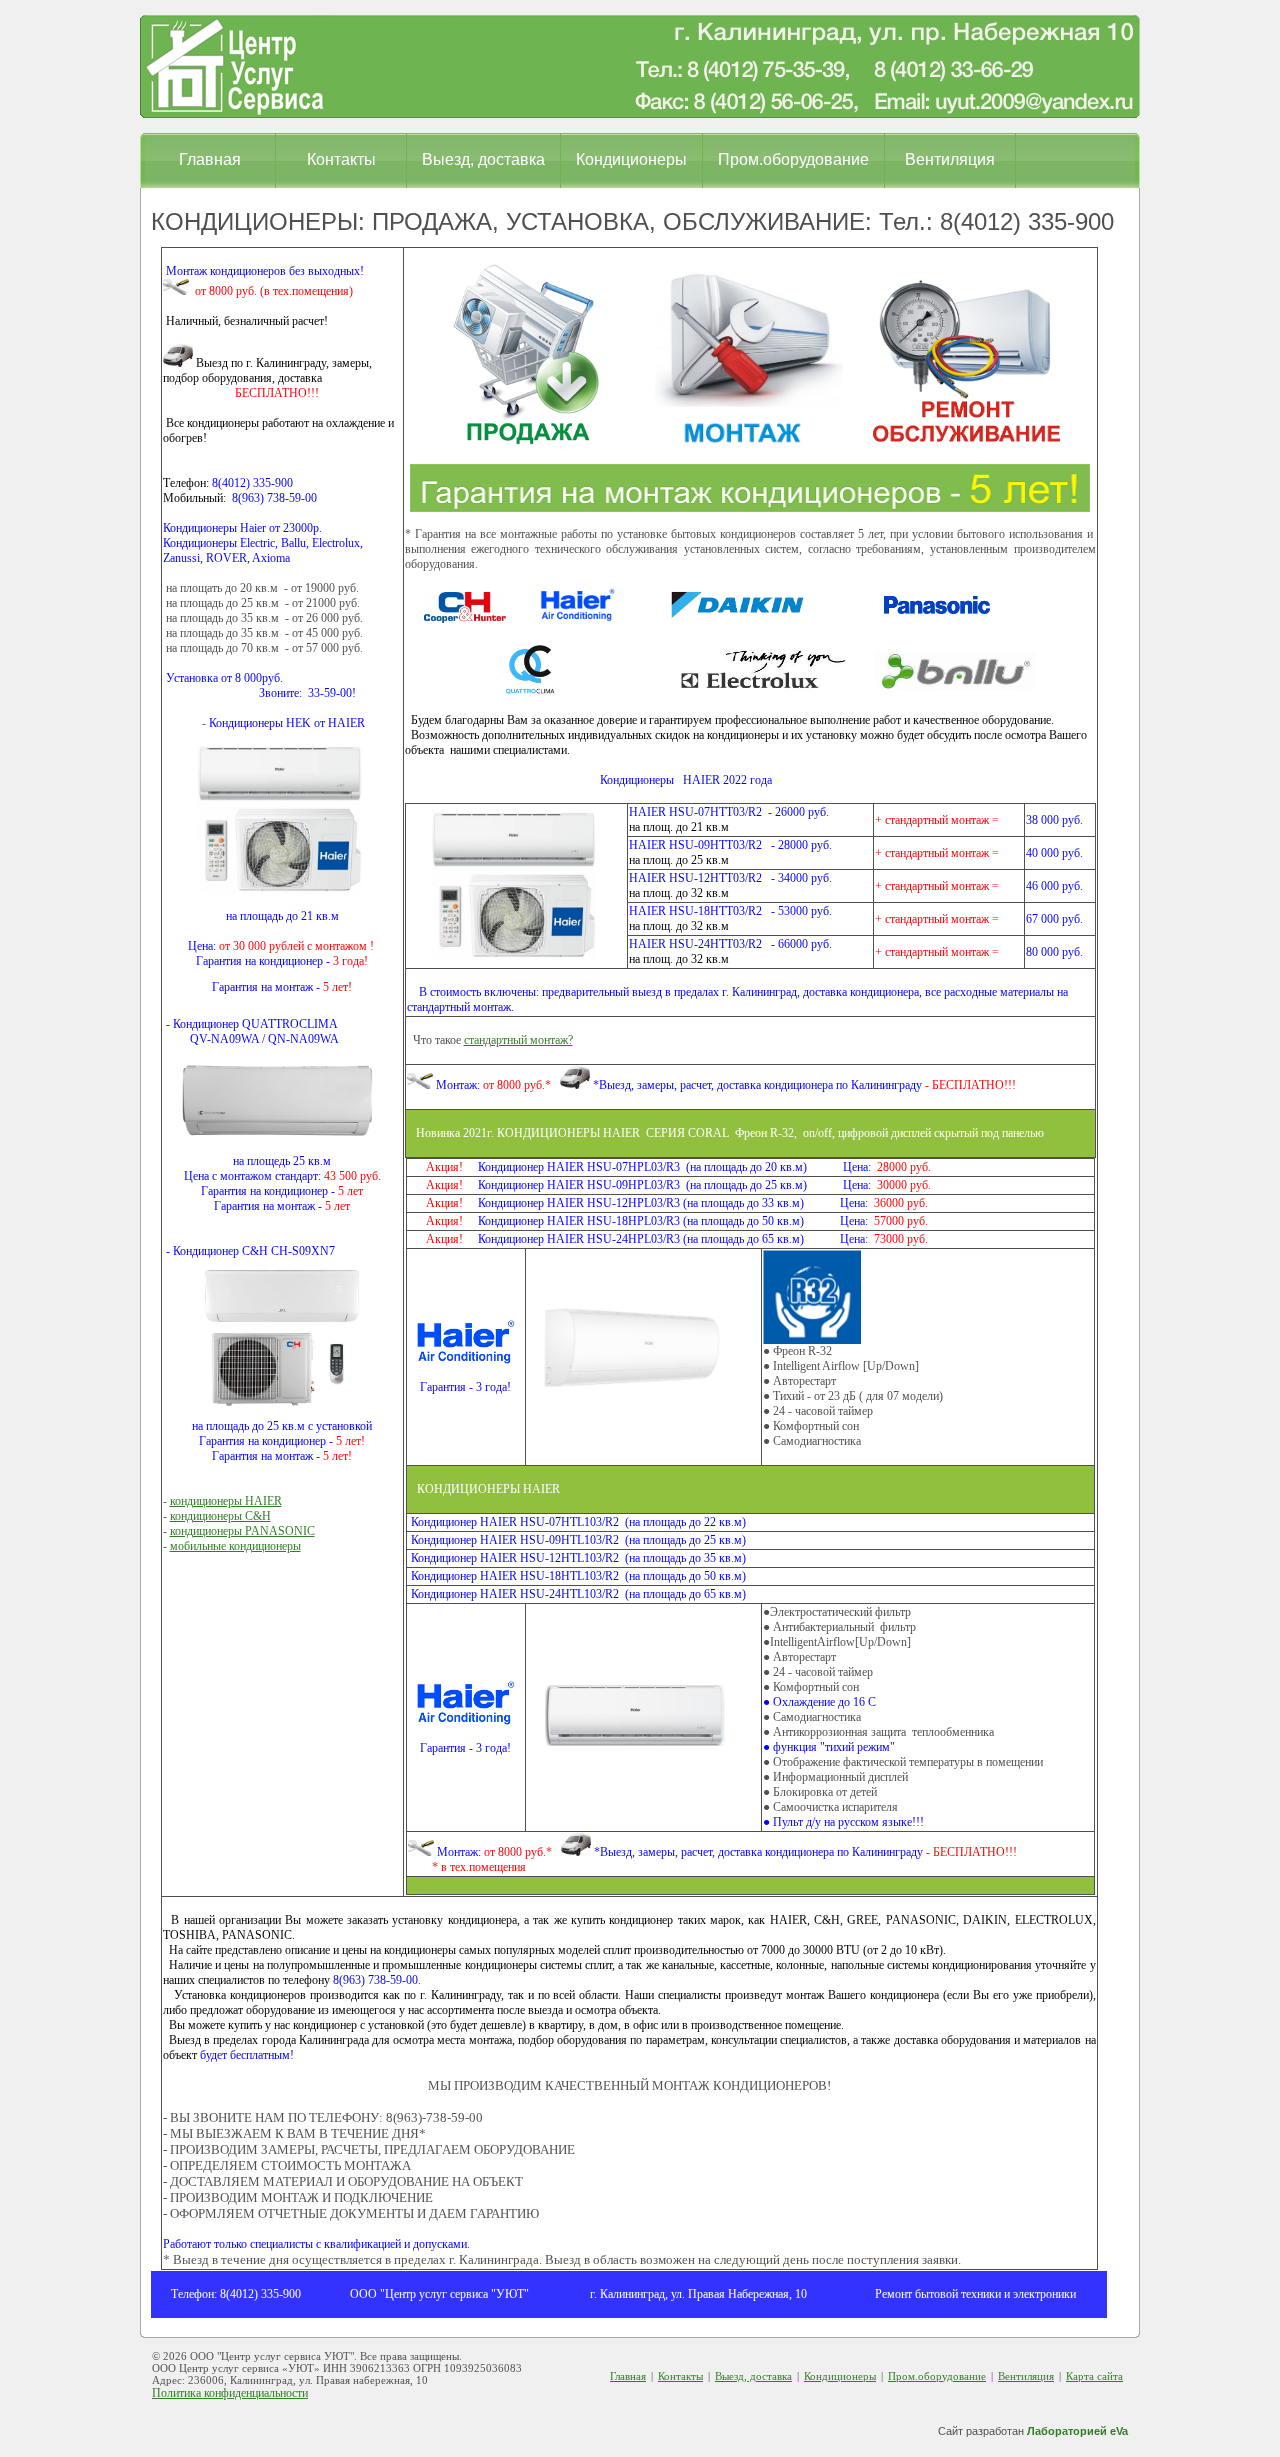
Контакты (341, 159)
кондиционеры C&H (220, 1516)
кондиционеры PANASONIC (242, 1531)
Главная (210, 159)
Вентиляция (950, 159)
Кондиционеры (631, 159)
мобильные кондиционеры (235, 1546)
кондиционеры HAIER (226, 1501)
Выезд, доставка (483, 159)
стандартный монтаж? (518, 1040)
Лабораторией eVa (1077, 2431)
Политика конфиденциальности (230, 2393)
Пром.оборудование (793, 159)
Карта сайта (1094, 2376)
